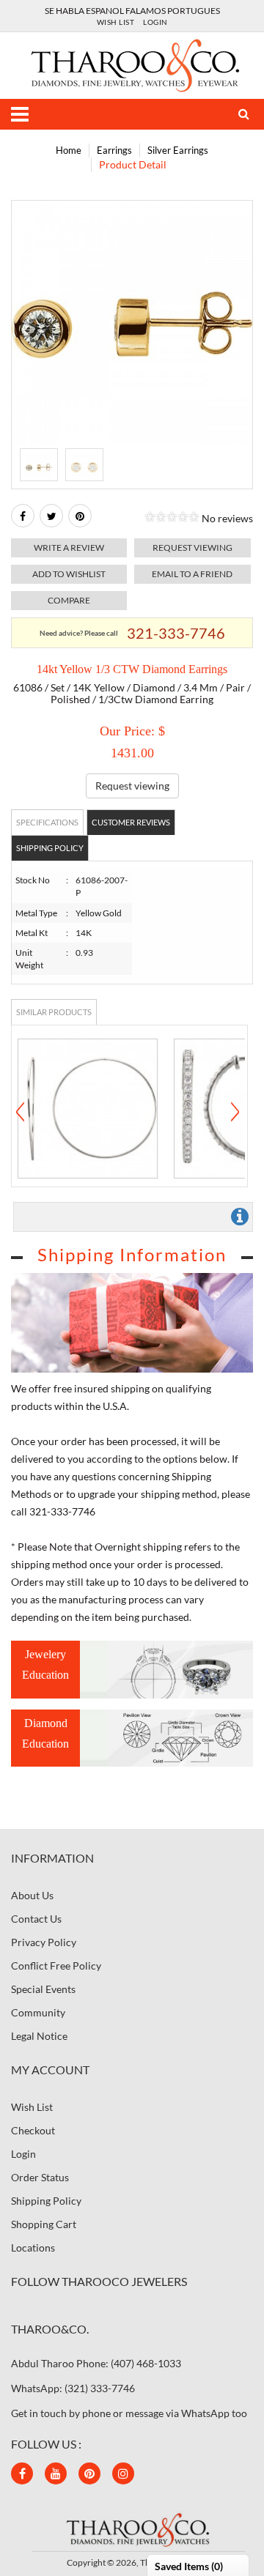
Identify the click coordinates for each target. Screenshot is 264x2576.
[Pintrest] (80, 516)
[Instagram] (123, 2473)
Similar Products (54, 1012)
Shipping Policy (50, 848)
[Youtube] (56, 2473)
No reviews (227, 518)
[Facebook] (23, 516)
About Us (32, 1895)
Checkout (33, 2130)
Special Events (43, 1989)
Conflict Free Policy (56, 1966)
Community (38, 2012)
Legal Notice (39, 2036)
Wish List (116, 22)
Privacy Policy (44, 1942)
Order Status (40, 2177)
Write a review (69, 548)
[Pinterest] (89, 2473)
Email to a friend (192, 574)
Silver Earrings (178, 150)
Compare (69, 600)
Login (155, 22)
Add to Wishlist (69, 574)
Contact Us (36, 1919)
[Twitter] (51, 516)
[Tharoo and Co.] (132, 2529)
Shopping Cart (44, 2224)
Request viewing (192, 548)
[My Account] (238, 114)
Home (69, 150)
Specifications (47, 822)
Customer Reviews (131, 822)
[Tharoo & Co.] (132, 64)
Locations (33, 2247)
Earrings (114, 150)
